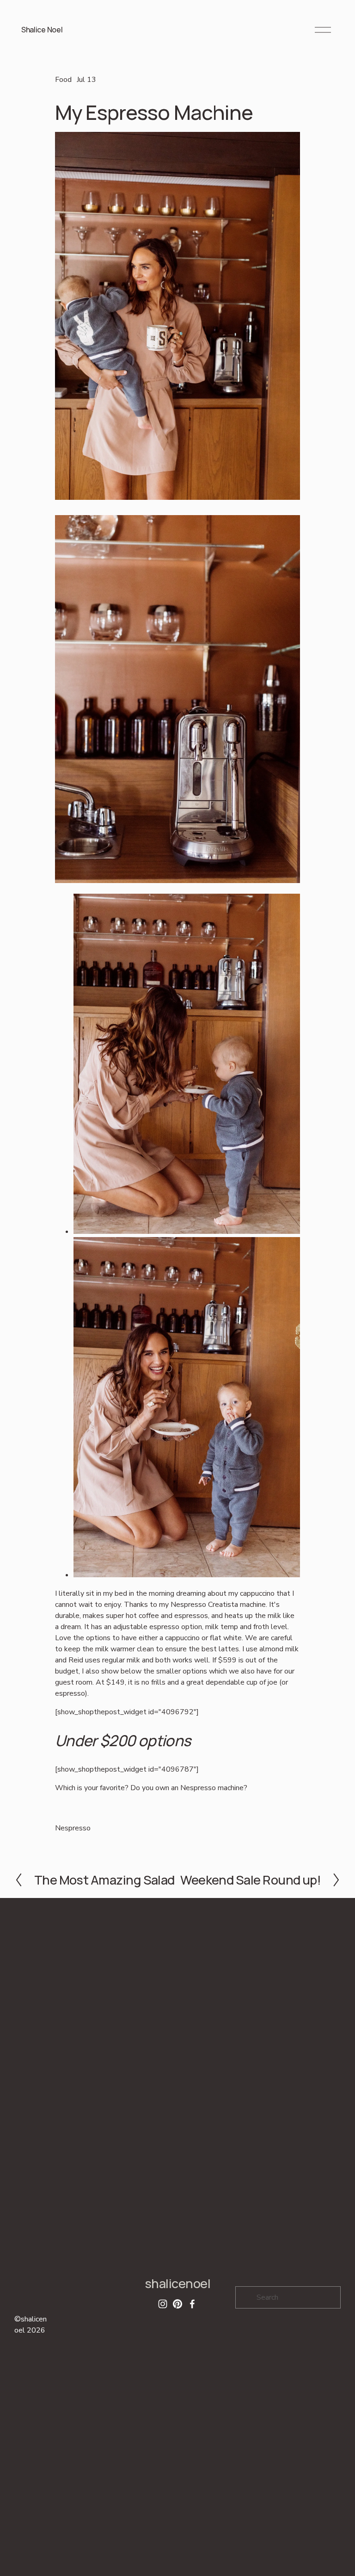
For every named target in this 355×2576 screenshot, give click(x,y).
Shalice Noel (42, 30)
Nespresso (73, 1828)
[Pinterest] (177, 2304)
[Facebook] (192, 2304)
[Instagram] (163, 2304)
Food (63, 80)
